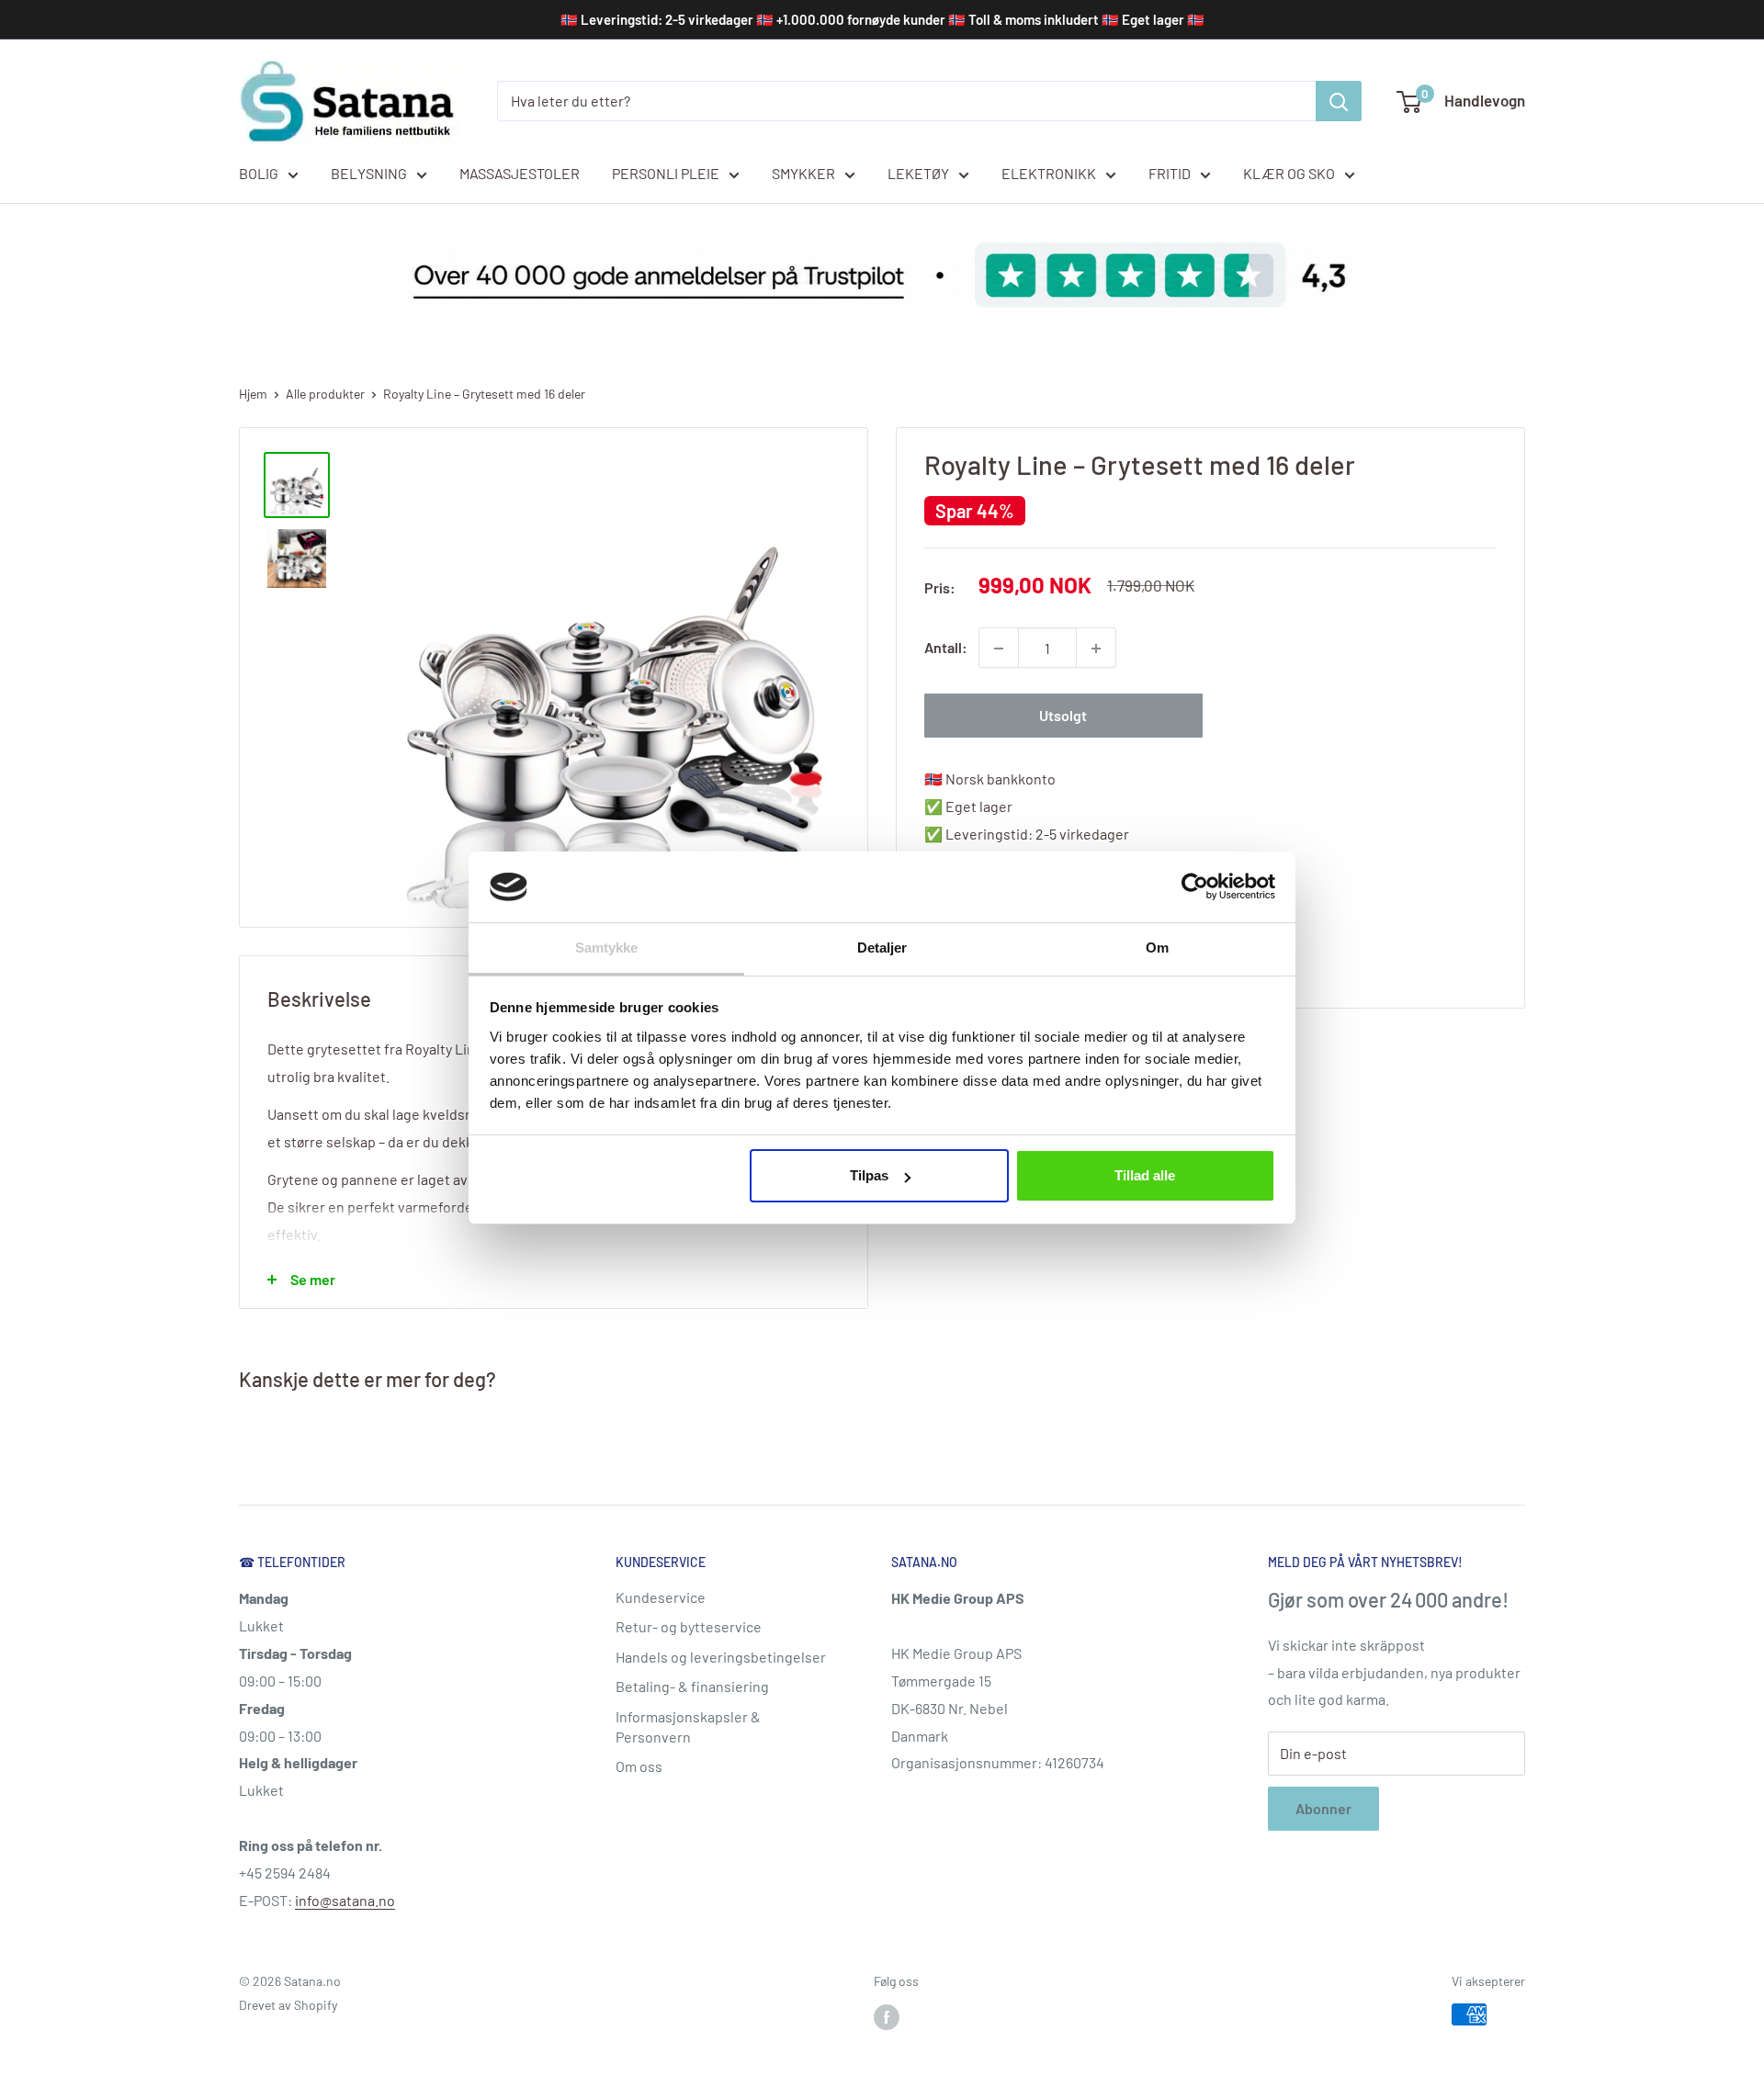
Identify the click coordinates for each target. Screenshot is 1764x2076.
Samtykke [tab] (607, 948)
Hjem (253, 394)
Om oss (639, 1766)
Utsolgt (1063, 716)
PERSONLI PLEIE (666, 173)
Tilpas (869, 1175)
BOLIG (259, 173)
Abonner (1323, 1808)
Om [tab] (1157, 948)
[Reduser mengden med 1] (999, 649)
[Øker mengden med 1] (1096, 649)
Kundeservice (661, 1597)
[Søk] (1339, 101)
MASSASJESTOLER (520, 173)
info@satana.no (345, 1900)
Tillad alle (1145, 1175)
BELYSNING (369, 173)
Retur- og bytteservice (689, 1626)
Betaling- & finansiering (692, 1686)
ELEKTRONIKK (1049, 173)
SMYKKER (803, 173)
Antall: (946, 648)
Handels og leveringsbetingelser (721, 1657)
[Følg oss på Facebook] (887, 2016)
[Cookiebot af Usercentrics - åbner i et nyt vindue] (1195, 886)
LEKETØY (918, 173)
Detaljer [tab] (882, 948)
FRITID (1170, 173)
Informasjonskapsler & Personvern (688, 1726)
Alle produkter (325, 394)
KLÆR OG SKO (1289, 173)
